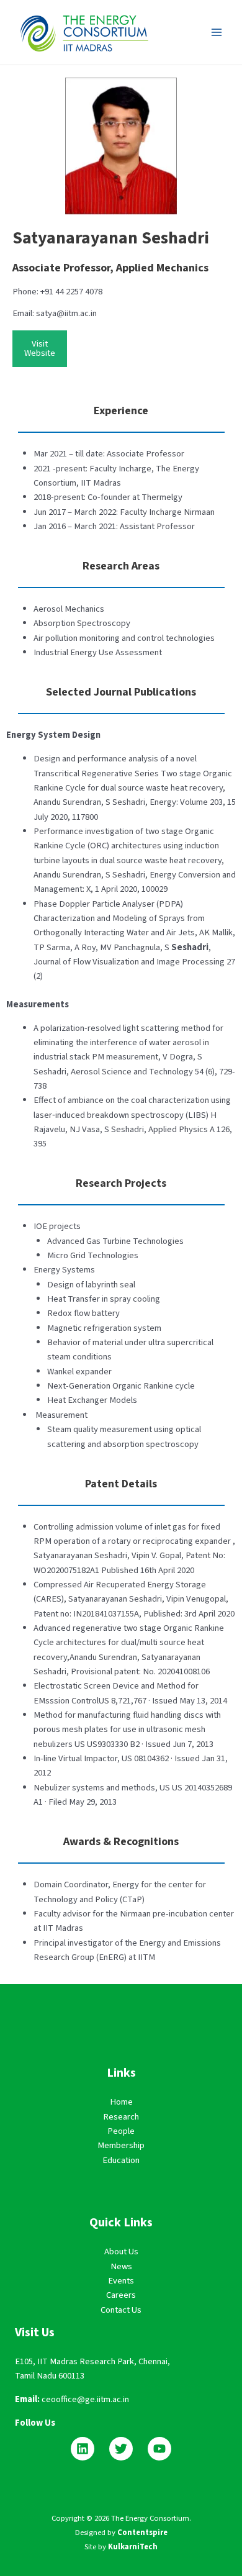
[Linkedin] (83, 2449)
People (121, 2131)
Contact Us (121, 2310)
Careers (121, 2295)
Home (121, 2102)
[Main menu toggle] (217, 32)
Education (121, 2160)
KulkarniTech (133, 2547)
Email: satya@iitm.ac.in (55, 313)
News (121, 2266)
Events (121, 2281)
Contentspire (142, 2533)
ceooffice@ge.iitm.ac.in (85, 2399)
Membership (121, 2145)
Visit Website (40, 348)
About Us (121, 2252)
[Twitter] (121, 2449)
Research (121, 2117)
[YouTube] (159, 2449)
